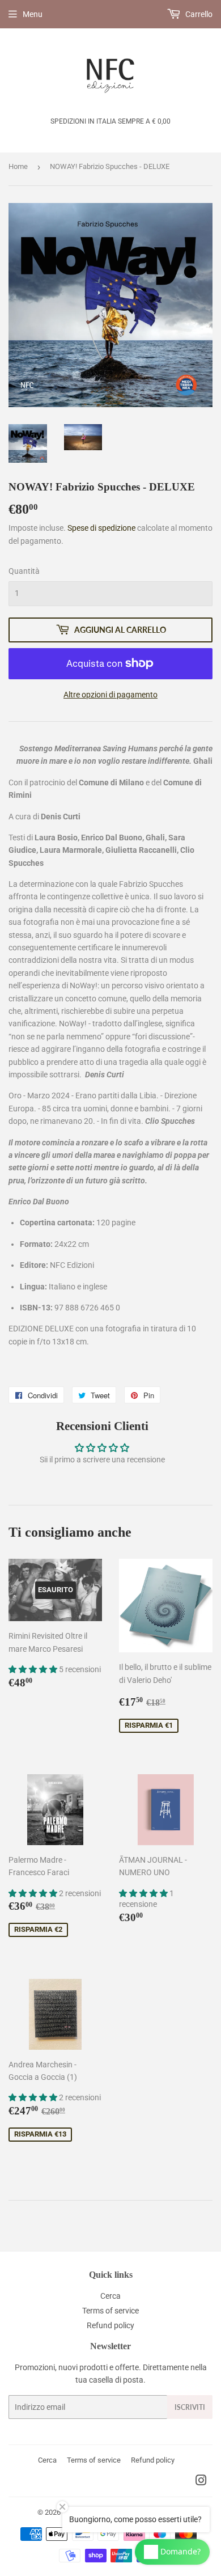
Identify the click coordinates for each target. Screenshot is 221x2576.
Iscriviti (190, 2407)
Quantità (24, 571)
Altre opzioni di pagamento (110, 695)
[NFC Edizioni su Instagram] (201, 2482)
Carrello (198, 14)
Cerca (110, 2296)
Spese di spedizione (101, 528)
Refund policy (110, 2325)
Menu (33, 14)
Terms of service (110, 2311)
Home (18, 166)
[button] (34, 1669)
